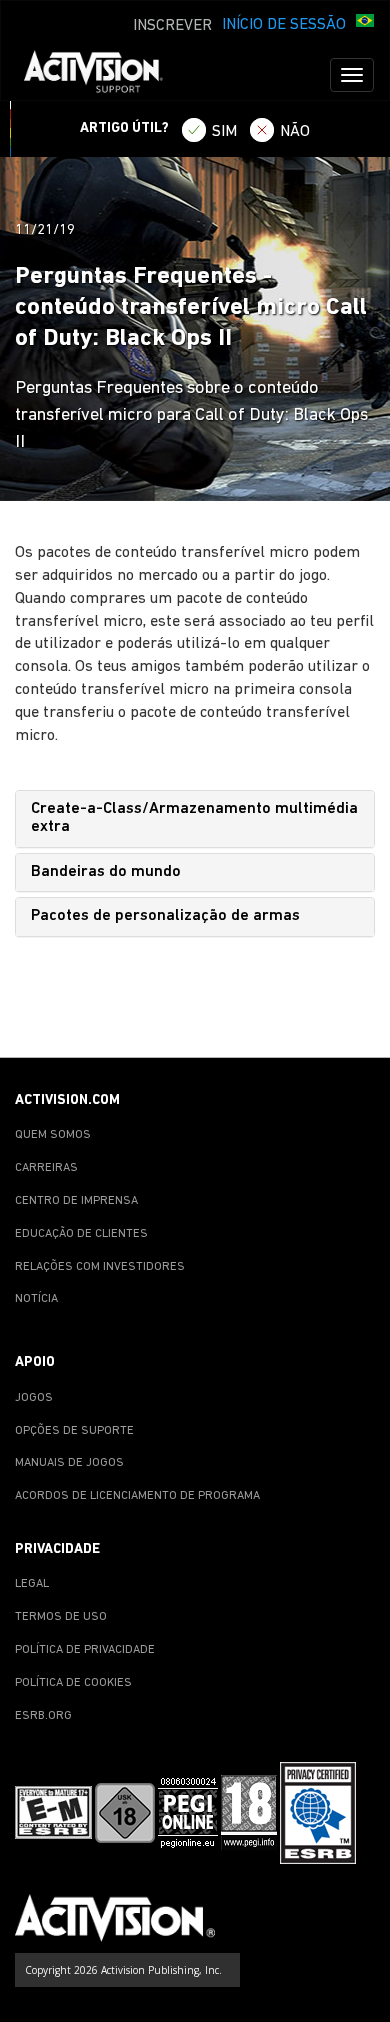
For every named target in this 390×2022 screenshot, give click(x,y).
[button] (365, 23)
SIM (224, 132)
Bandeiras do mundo (106, 872)
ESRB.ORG (43, 1716)
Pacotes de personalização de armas (165, 916)
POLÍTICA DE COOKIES (73, 1683)
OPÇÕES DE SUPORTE (74, 1431)
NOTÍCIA (36, 1299)
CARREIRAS (46, 1168)
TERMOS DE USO (61, 1617)
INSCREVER (172, 26)
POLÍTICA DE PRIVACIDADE (85, 1650)
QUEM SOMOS (53, 1135)
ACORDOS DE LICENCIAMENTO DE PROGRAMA (137, 1496)
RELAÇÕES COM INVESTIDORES (100, 1267)
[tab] (195, 818)
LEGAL (32, 1584)
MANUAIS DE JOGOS (69, 1463)
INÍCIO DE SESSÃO (284, 25)
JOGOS (34, 1398)
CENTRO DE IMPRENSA (76, 1201)
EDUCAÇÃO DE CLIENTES (81, 1234)
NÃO (295, 132)
